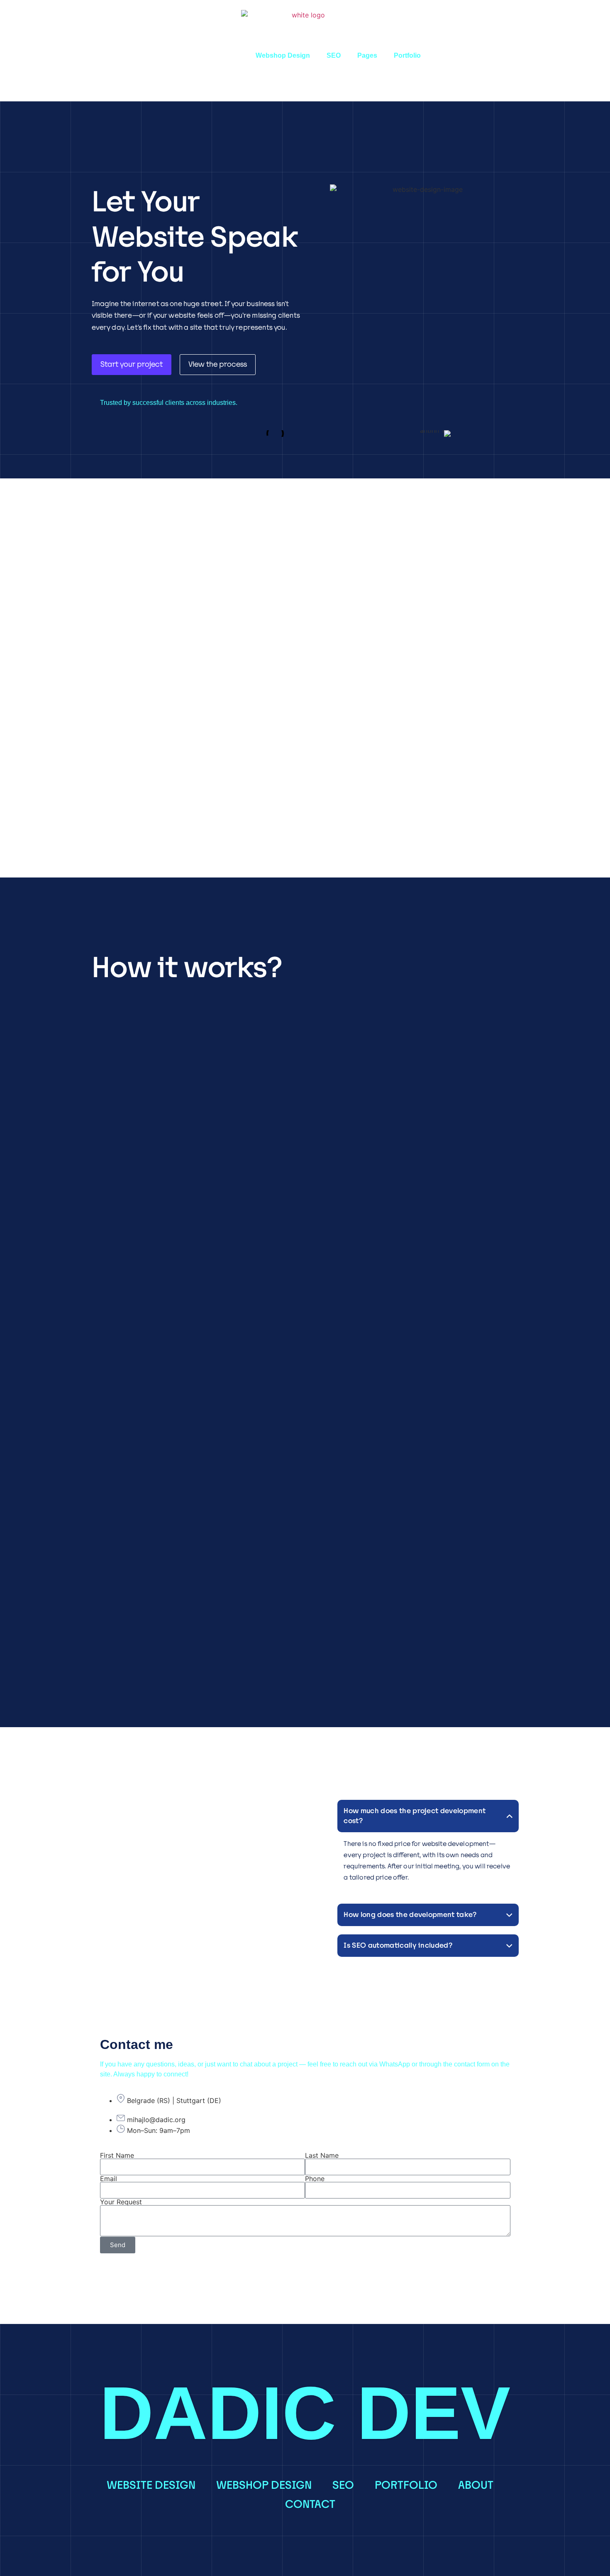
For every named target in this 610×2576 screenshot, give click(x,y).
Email (109, 2179)
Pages (367, 55)
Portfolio (407, 55)
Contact (310, 2504)
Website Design (214, 55)
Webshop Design (283, 55)
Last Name (322, 2155)
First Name (117, 2155)
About (476, 2485)
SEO (334, 55)
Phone (315, 2179)
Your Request (121, 2202)
